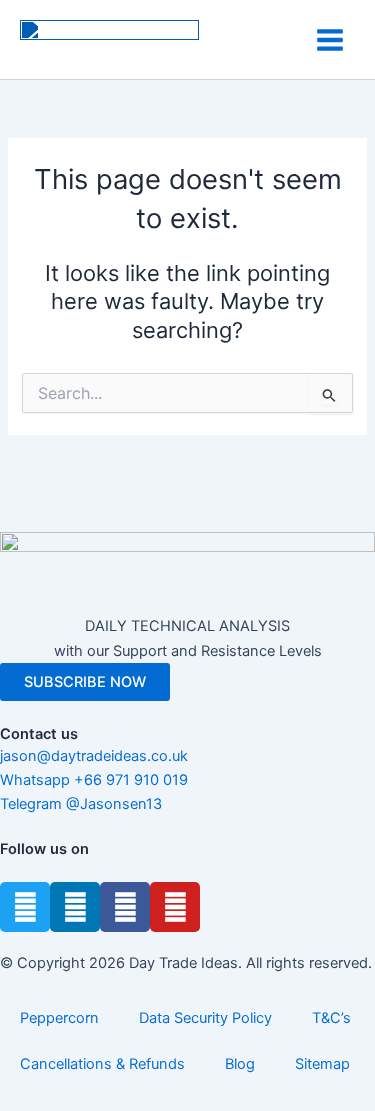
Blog (240, 1064)
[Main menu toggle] (330, 39)
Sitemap (322, 1064)
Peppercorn (59, 1018)
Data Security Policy (205, 1018)
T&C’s (331, 1018)
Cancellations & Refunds (102, 1064)
